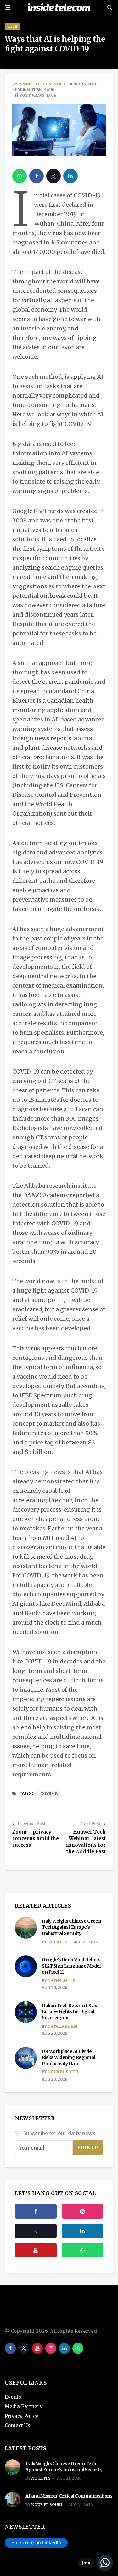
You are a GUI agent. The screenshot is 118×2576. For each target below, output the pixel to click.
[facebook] (37, 176)
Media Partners (23, 2406)
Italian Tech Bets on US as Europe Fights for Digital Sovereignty (69, 2012)
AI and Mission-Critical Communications (69, 2496)
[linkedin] (70, 176)
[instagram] (83, 2211)
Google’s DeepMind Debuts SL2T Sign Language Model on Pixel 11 (71, 1966)
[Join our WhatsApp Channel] (95, 2563)
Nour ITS (57, 1942)
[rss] (83, 2231)
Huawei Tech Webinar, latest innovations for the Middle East (86, 1842)
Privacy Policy (22, 2416)
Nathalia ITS (62, 1981)
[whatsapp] (20, 176)
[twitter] (53, 176)
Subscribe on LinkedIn (36, 2543)
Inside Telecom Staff (42, 84)
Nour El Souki (63, 2072)
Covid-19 (49, 1794)
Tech (13, 27)
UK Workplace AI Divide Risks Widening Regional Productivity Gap (68, 2057)
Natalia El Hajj (63, 2026)
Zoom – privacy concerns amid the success (36, 1838)
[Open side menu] (8, 8)
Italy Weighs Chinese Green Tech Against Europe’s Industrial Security (71, 1927)
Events (13, 2397)
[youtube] (36, 2250)
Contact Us (17, 2426)
